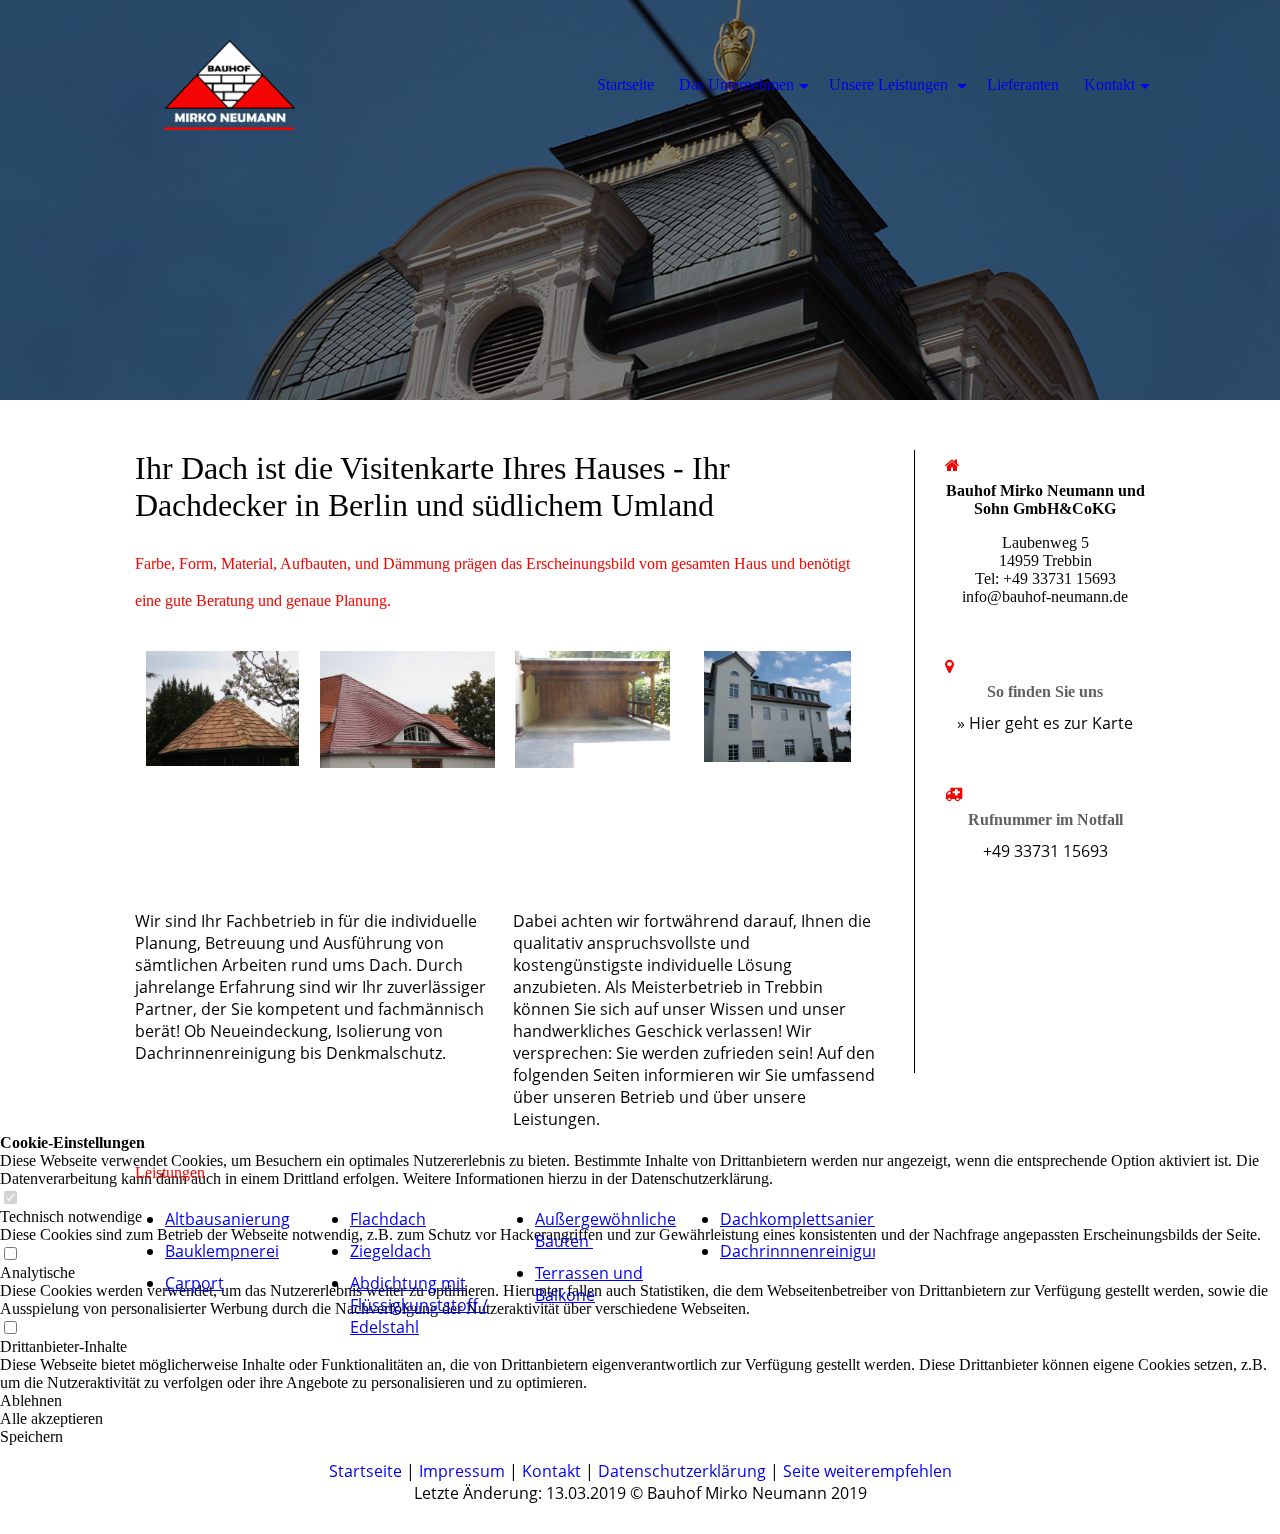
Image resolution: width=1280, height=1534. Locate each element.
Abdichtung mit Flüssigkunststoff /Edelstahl (419, 1305)
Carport (194, 1283)
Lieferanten (1023, 84)
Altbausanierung (227, 1219)
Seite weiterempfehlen (867, 1471)
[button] (640, 1437)
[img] (640, 200)
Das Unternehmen (736, 84)
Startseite (365, 1471)
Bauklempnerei (222, 1251)
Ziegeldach (390, 1251)
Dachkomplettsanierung (811, 1219)
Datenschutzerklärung (682, 1471)
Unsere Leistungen (890, 84)
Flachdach (388, 1219)
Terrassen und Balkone (589, 1284)
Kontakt (551, 1471)
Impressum (462, 1471)
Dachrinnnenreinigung (805, 1251)
